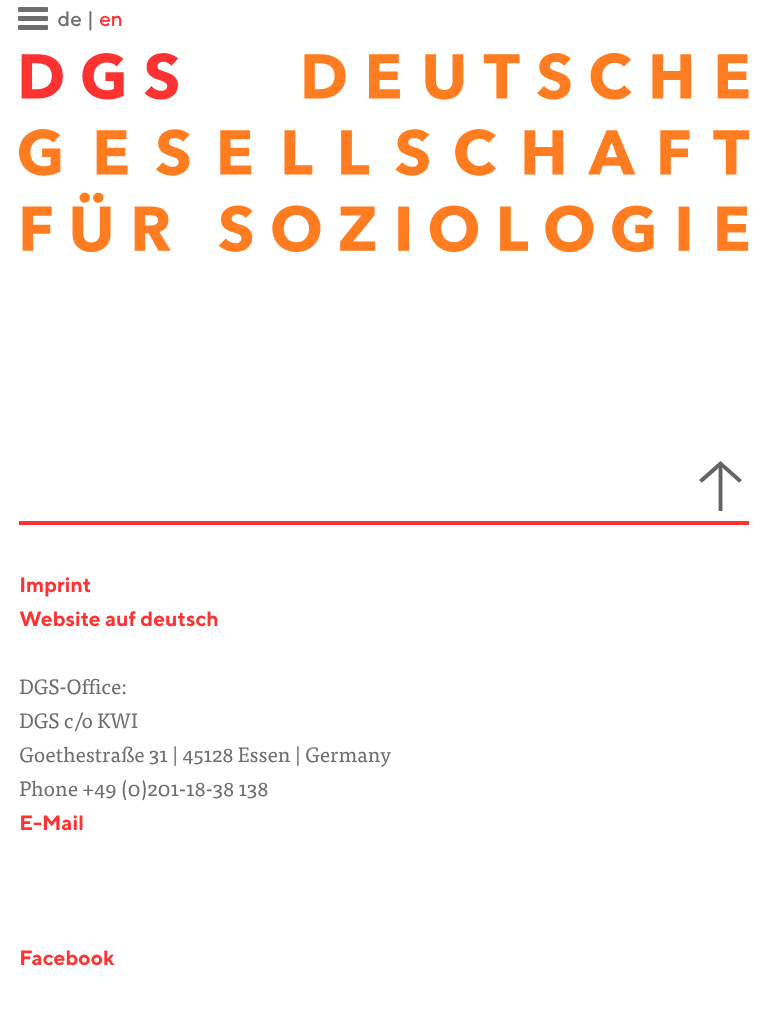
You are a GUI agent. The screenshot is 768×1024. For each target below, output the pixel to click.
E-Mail (51, 824)
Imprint (55, 586)
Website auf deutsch (119, 620)
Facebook (66, 959)
